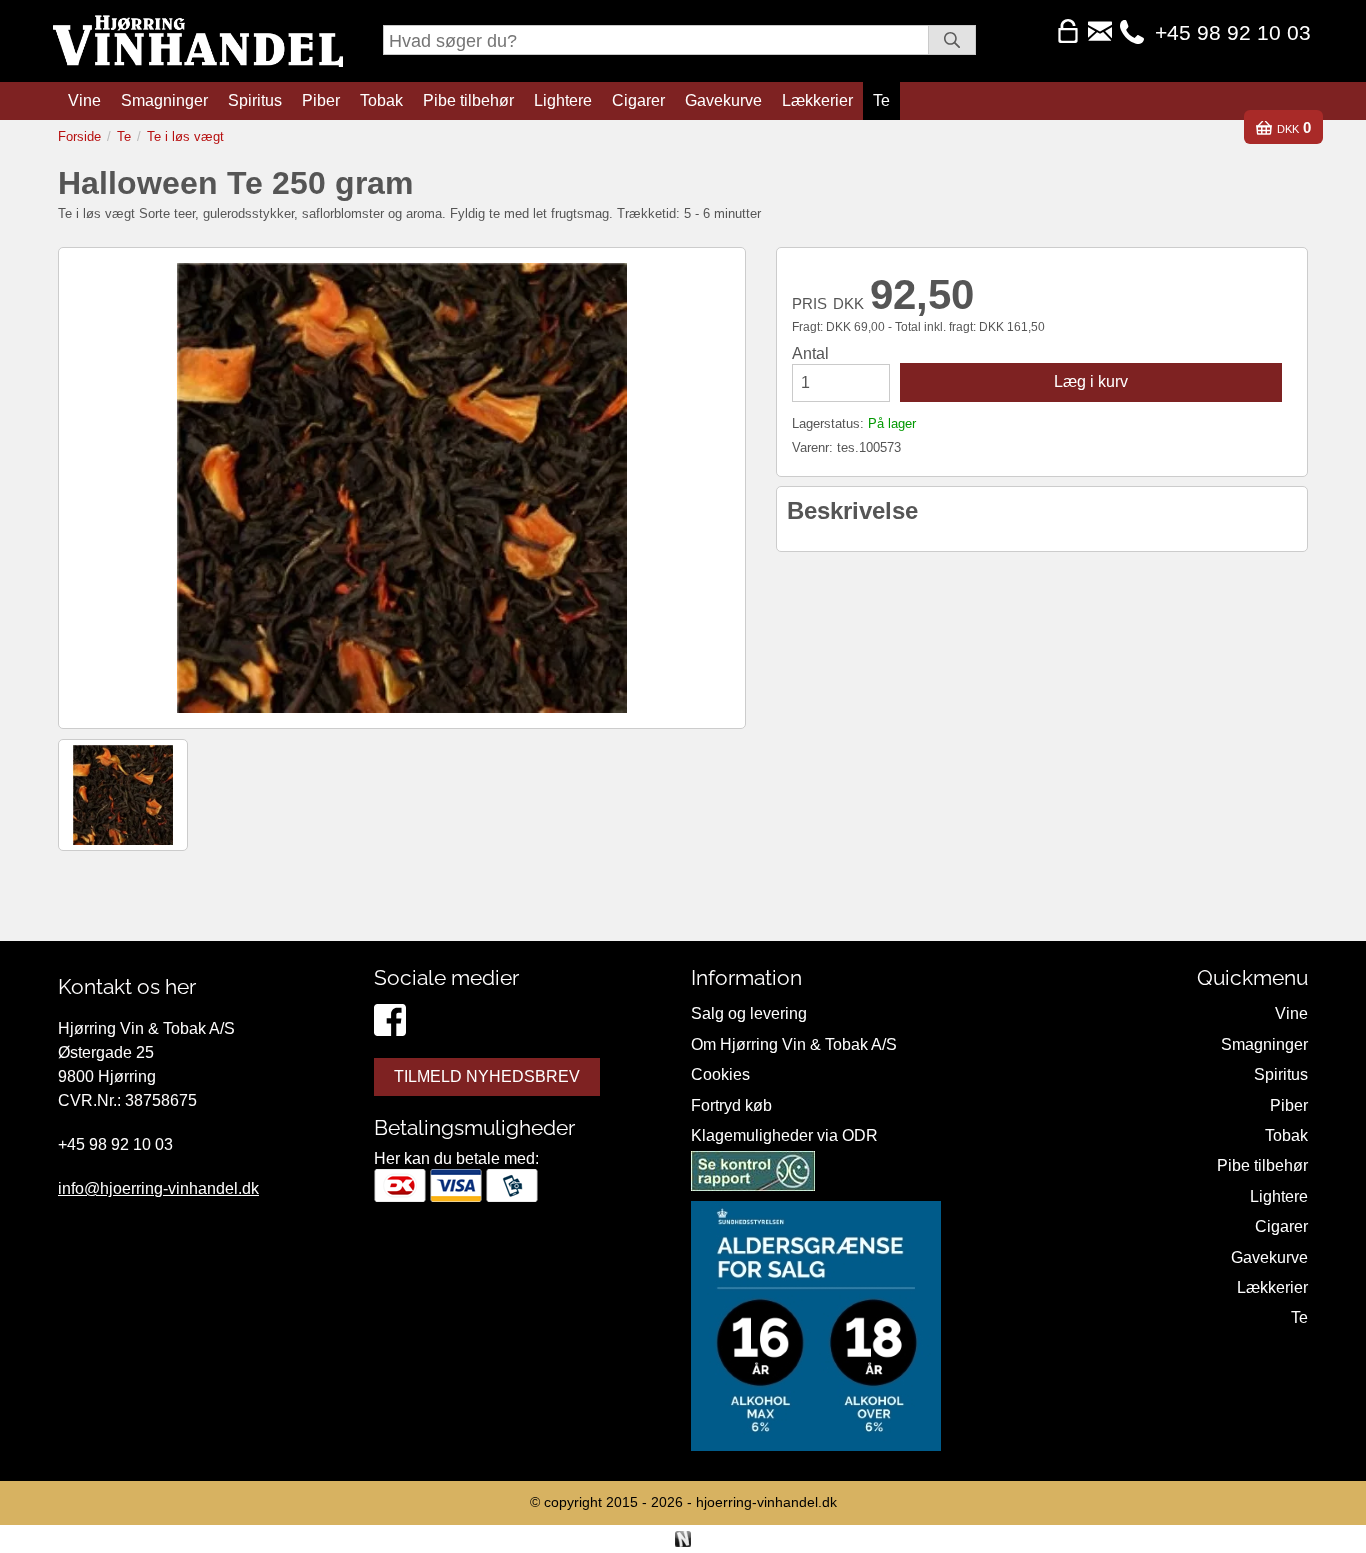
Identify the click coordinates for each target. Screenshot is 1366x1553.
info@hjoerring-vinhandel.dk (158, 1188)
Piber (321, 100)
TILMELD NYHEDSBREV (487, 1076)
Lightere (563, 100)
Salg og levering (749, 1013)
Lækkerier (817, 100)
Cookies (720, 1074)
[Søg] (952, 40)
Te (881, 100)
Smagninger (164, 100)
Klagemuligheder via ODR (784, 1135)
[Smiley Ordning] (753, 1175)
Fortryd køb (731, 1105)
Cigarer (638, 100)
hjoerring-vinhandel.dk (766, 1502)
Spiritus (255, 100)
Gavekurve (723, 100)
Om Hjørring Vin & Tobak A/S (794, 1044)
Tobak (381, 100)
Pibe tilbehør (468, 100)
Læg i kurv (1091, 381)
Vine (84, 100)
